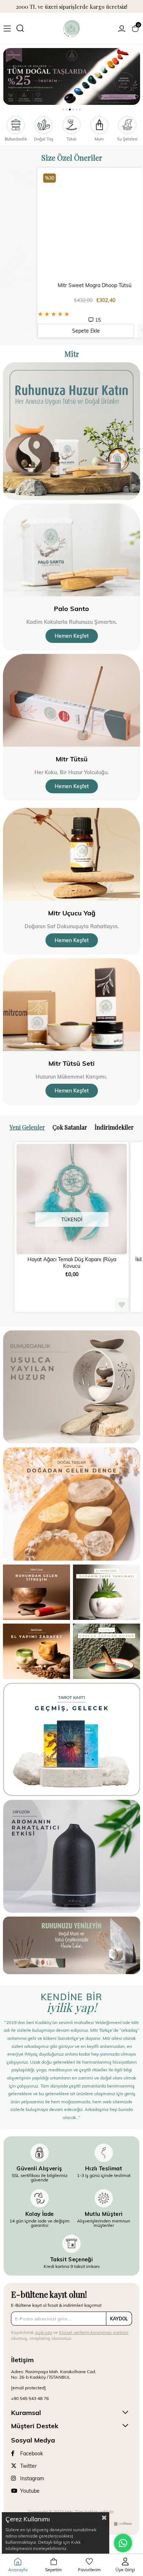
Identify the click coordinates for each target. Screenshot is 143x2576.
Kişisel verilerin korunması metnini (94, 2332)
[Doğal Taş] (72, 76)
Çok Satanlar (70, 1127)
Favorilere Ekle (122, 331)
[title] (71, 1387)
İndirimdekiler (114, 1127)
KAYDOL (119, 2319)
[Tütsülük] (107, 1651)
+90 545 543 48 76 (30, 2398)
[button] (63, 109)
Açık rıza (43, 2332)
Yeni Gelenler (27, 1127)
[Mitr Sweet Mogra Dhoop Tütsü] (72, 225)
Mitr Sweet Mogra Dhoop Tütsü (72, 285)
